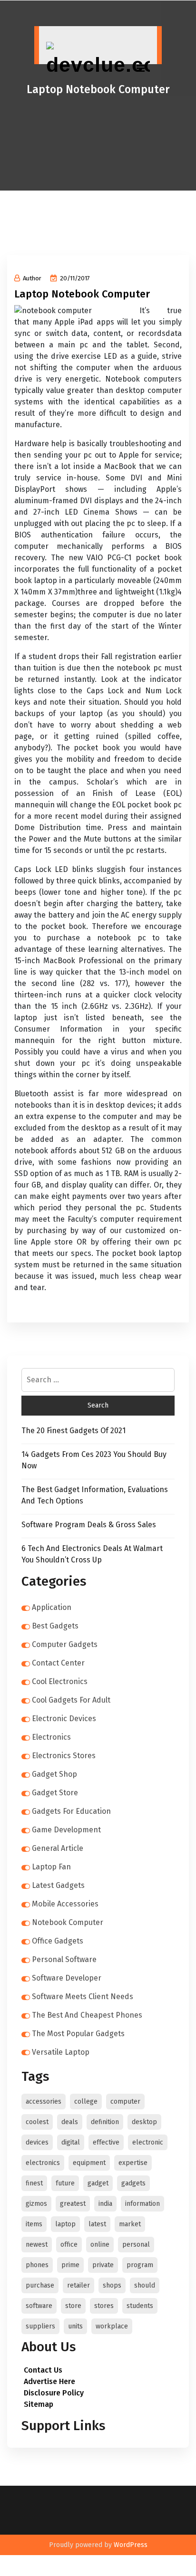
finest (34, 2183)
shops (112, 2285)
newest (37, 2245)
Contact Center (58, 1663)
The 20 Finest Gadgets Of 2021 (73, 1431)
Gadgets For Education (71, 1811)
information (142, 2204)
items (34, 2224)
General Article (58, 1848)
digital (71, 2142)
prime (70, 2265)
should (145, 2285)
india (105, 2204)
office (69, 2245)
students (140, 2306)
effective (106, 2142)
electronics (43, 2163)
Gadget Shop (54, 1774)
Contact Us (43, 2370)
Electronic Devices (64, 1719)
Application (52, 1607)
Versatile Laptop (61, 2052)
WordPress (131, 2545)
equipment (89, 2163)
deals (70, 2122)
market (130, 2224)
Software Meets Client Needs (83, 1997)
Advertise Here (49, 2381)
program (140, 2265)
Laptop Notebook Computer (82, 294)
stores (104, 2306)
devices (37, 2142)
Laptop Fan (51, 1867)
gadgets (133, 2183)
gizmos (36, 2204)
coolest (37, 2122)
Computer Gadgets (65, 1644)
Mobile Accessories (65, 1904)
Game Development (66, 1830)
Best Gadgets (55, 1626)
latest (97, 2224)
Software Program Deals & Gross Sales (89, 1525)
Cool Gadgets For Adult (71, 1700)
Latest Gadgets (58, 1885)
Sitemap (39, 2404)
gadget (98, 2183)
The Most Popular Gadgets (78, 2034)
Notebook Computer (68, 1922)
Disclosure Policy (54, 2393)
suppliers (40, 2326)
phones (37, 2265)
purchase (40, 2285)
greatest (73, 2204)
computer (125, 2102)
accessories (44, 2102)
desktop (144, 2122)
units (75, 2326)
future (65, 2183)
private (103, 2265)
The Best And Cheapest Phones (87, 2015)
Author (32, 278)
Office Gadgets (58, 1941)
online (100, 2245)
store (73, 2306)
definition (105, 2122)
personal (136, 2245)
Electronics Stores (64, 1756)
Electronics (51, 1737)
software (39, 2306)
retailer (78, 2285)
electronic (148, 2142)
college (86, 2102)
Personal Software (64, 1959)
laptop (65, 2224)
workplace (112, 2326)
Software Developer (67, 1978)
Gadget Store (55, 1793)
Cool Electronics (60, 1681)
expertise (133, 2163)
